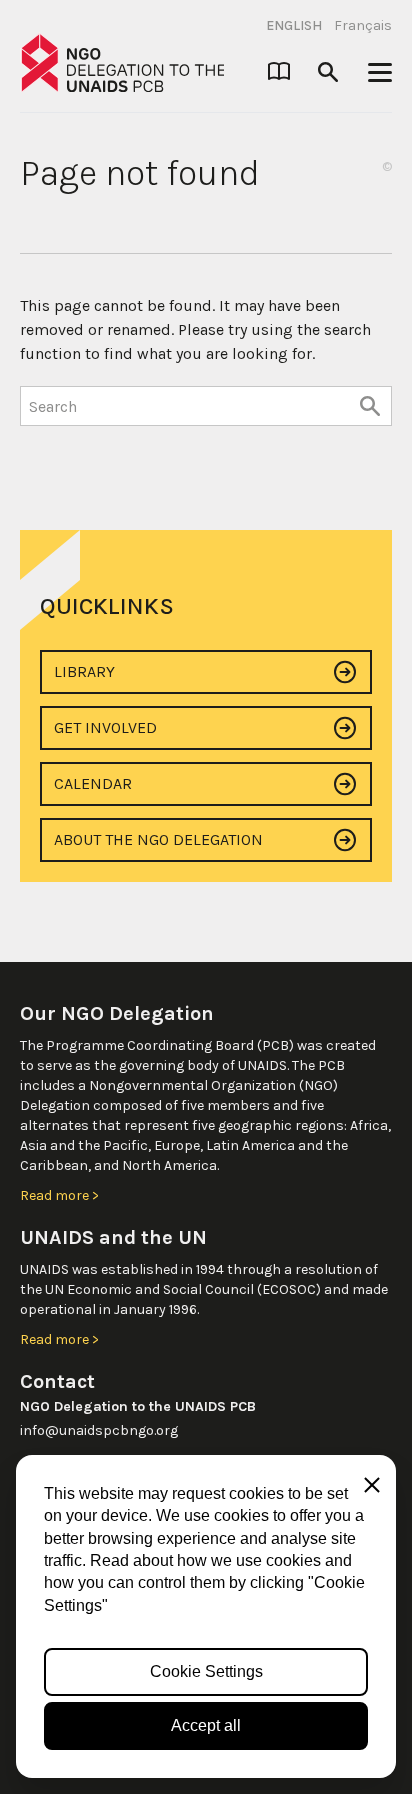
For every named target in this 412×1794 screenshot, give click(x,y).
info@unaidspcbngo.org (99, 1430)
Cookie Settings (206, 1671)
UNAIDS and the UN (113, 1237)
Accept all (206, 1725)
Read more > (59, 1195)
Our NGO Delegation (117, 1013)
